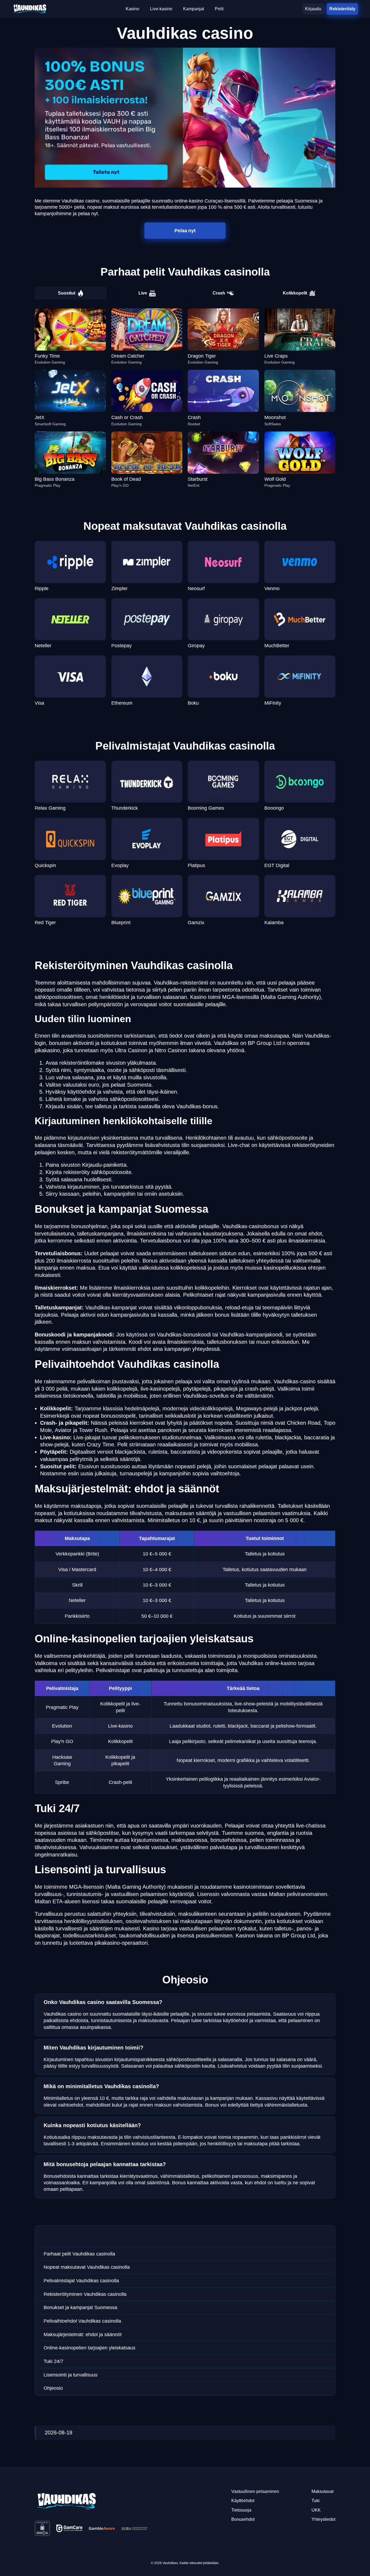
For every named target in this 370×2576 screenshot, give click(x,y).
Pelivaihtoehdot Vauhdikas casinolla (82, 2321)
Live (143, 293)
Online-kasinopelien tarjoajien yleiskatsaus (90, 2348)
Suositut (67, 293)
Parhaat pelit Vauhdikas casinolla (79, 2254)
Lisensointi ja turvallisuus (71, 2375)
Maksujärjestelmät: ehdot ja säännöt (83, 2335)
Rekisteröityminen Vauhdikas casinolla (85, 2294)
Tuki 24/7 (53, 2361)
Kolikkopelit (295, 293)
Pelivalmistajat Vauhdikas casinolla (81, 2281)
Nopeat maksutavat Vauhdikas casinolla (87, 2267)
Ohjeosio (53, 2388)
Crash (219, 293)
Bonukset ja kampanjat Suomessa (80, 2307)
